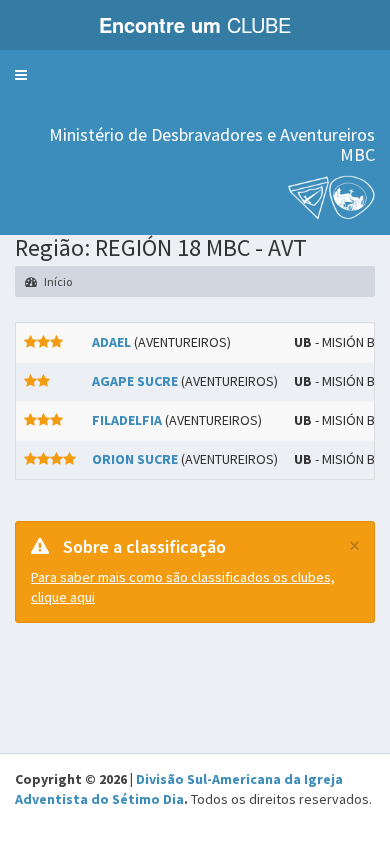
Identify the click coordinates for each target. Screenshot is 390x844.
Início (57, 281)
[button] (21, 75)
